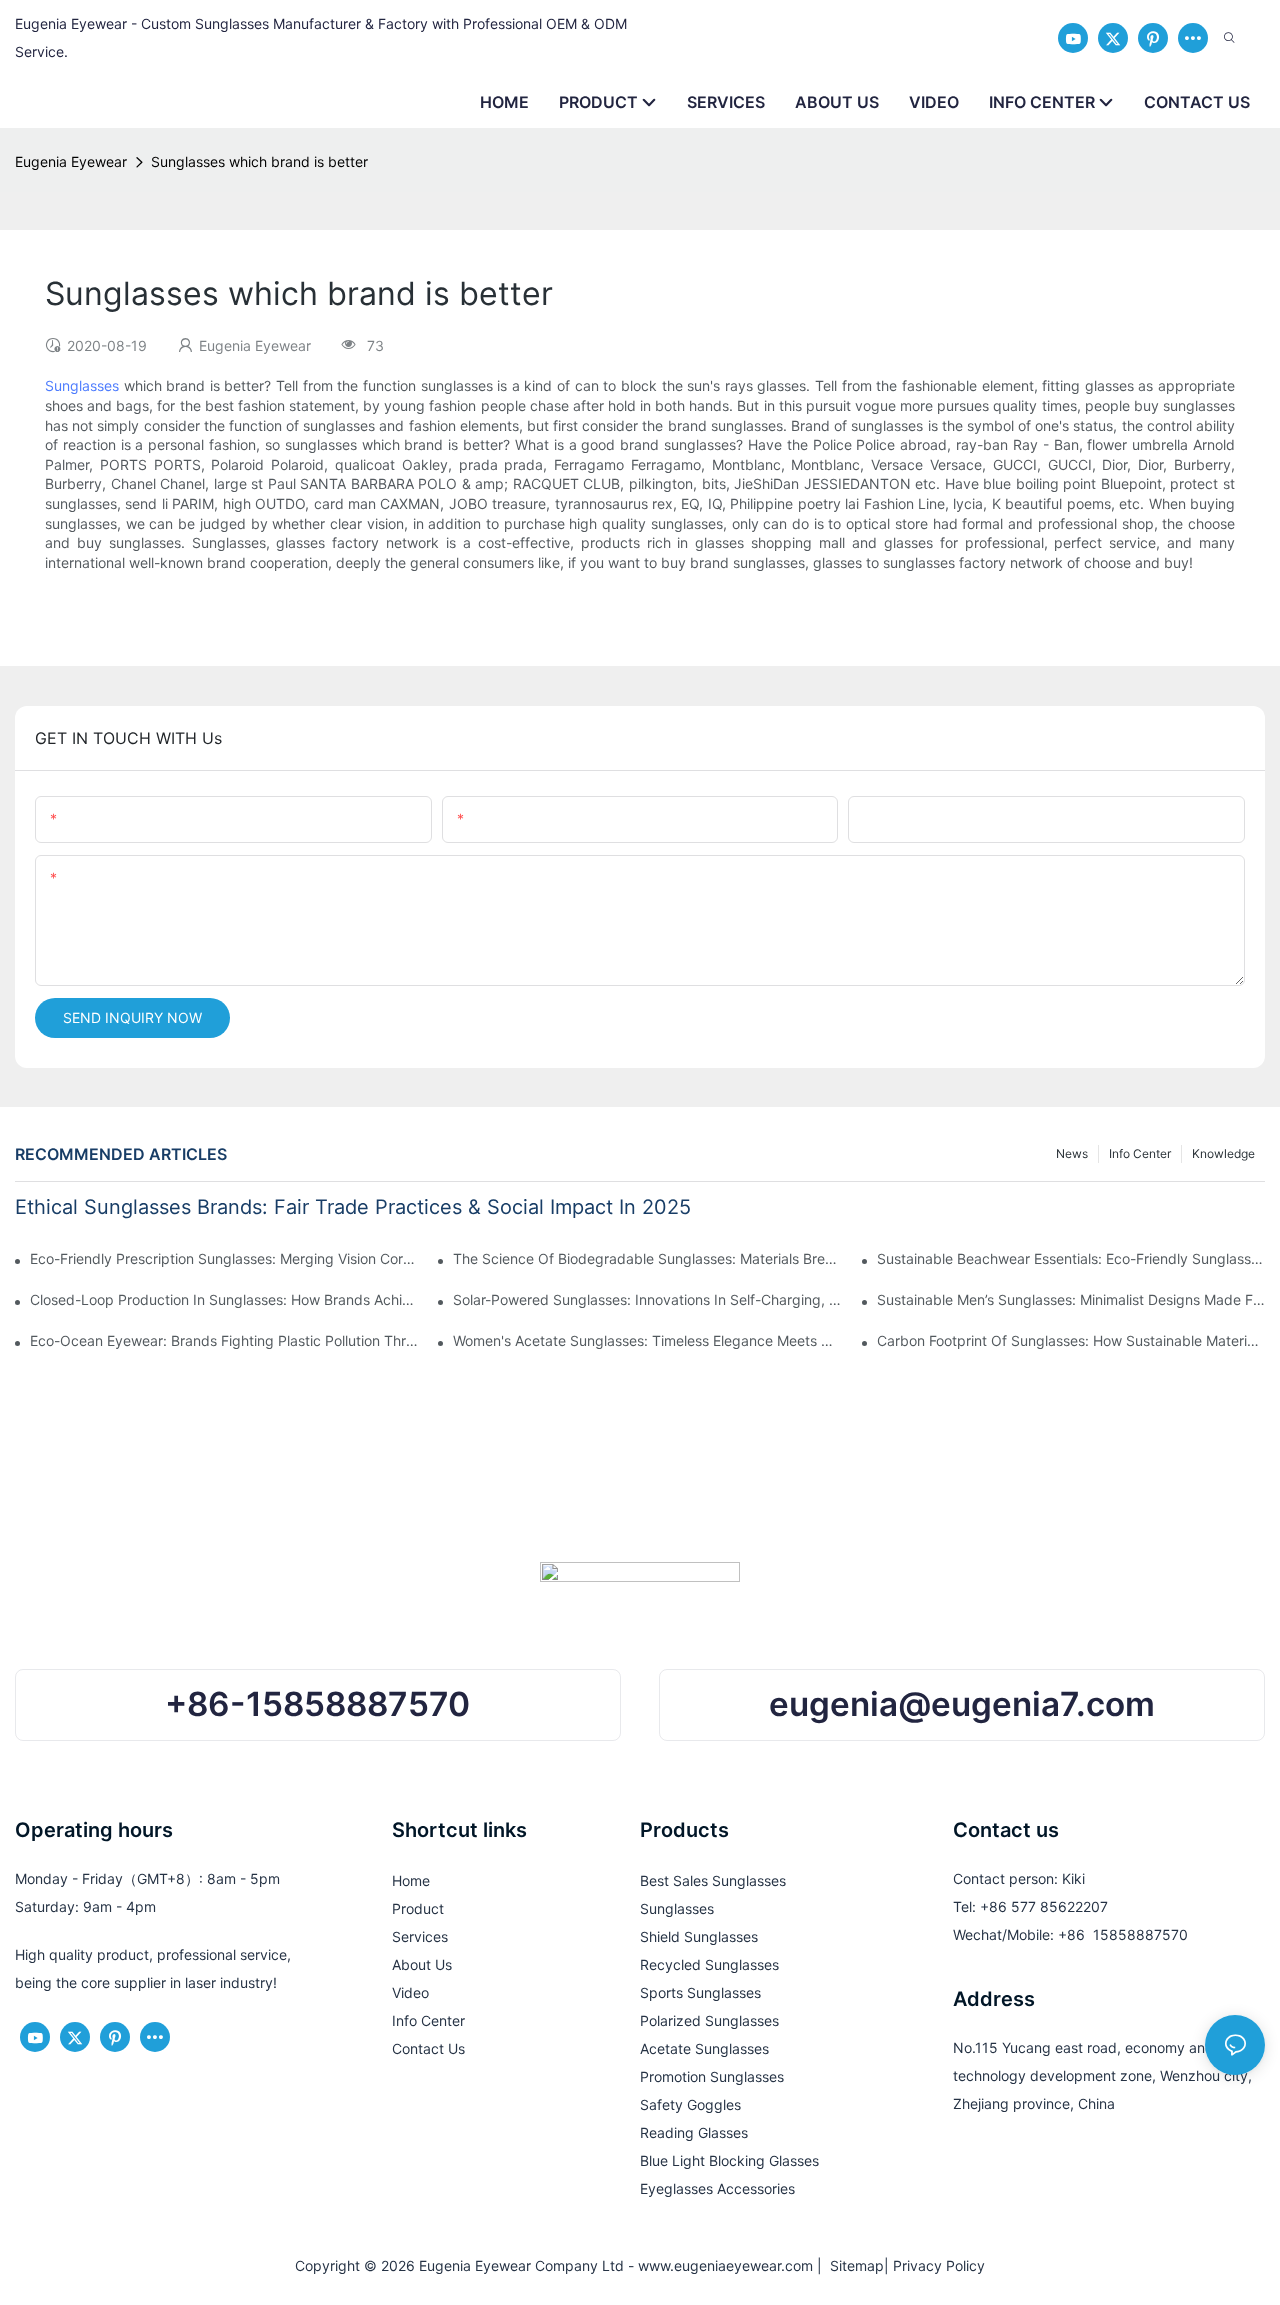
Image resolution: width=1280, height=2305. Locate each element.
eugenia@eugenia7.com (962, 1704)
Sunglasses (82, 385)
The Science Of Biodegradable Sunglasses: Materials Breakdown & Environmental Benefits (647, 1258)
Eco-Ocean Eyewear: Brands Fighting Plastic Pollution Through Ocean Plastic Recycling (224, 1340)
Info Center (1140, 1153)
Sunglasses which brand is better (259, 161)
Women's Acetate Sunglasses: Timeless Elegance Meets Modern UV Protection (647, 1340)
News (1072, 1153)
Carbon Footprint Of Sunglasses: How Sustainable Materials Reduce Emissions (1071, 1340)
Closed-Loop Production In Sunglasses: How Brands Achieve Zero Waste (224, 1299)
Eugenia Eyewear (71, 161)
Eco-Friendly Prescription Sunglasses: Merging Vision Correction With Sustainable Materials (224, 1258)
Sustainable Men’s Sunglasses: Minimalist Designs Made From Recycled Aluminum (1071, 1299)
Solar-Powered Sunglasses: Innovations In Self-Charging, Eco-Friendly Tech (647, 1299)
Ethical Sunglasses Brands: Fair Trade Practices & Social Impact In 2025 (353, 1207)
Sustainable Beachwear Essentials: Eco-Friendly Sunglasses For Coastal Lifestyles (1071, 1258)
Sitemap (853, 2265)
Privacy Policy (939, 2265)
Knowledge (1223, 1153)
